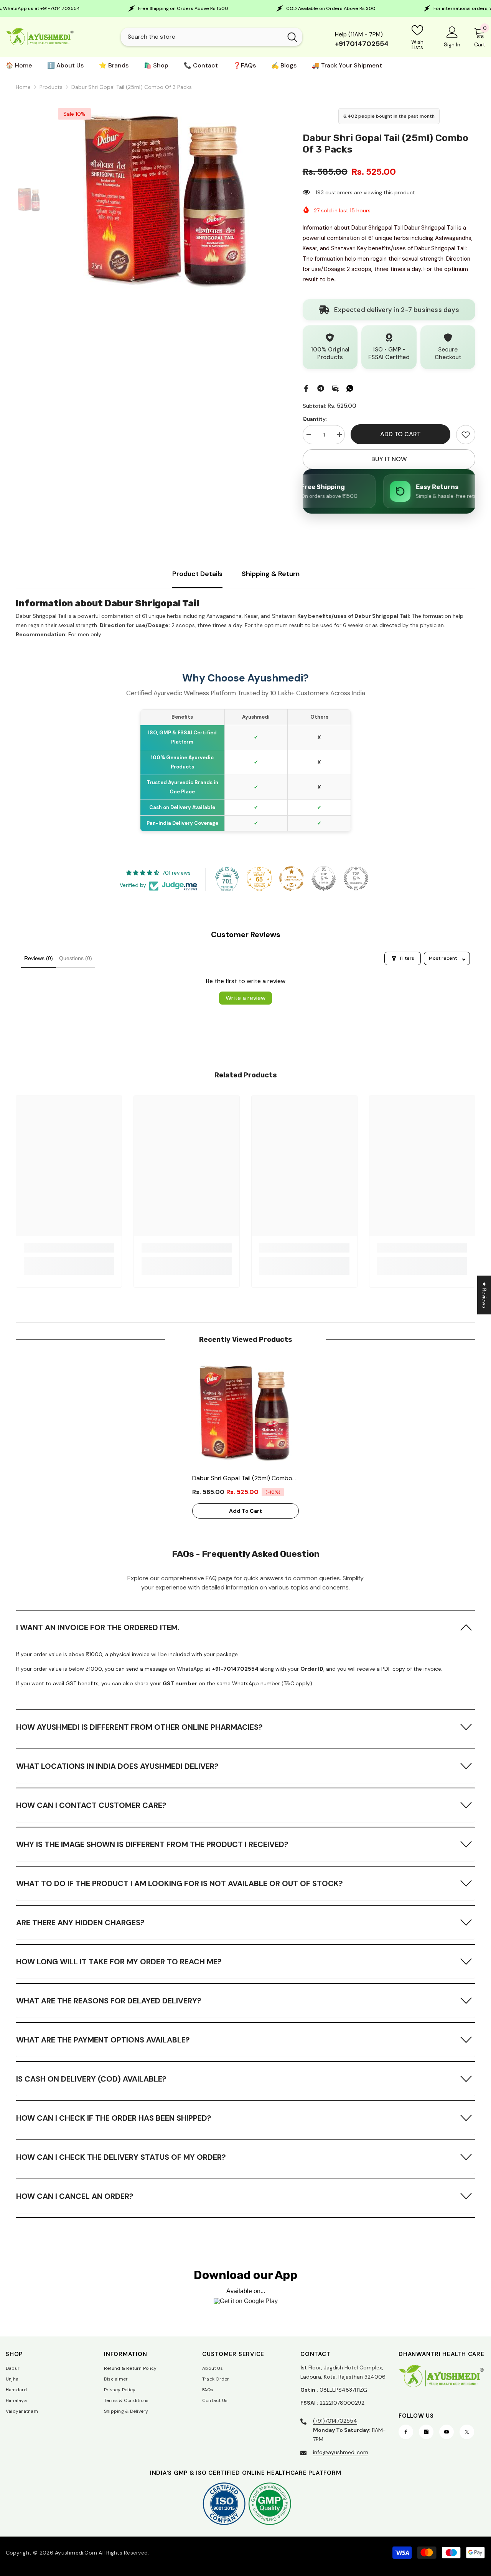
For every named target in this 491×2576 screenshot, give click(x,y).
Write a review (245, 998)
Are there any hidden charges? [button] (80, 1923)
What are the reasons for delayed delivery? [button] (109, 2001)
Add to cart (400, 434)
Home (23, 87)
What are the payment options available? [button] (103, 2040)
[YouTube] (447, 2432)
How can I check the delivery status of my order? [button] (121, 2157)
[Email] (335, 387)
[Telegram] (321, 387)
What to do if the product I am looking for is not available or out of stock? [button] (180, 1883)
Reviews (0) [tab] (39, 958)
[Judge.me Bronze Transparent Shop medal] (292, 878)
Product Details (197, 574)
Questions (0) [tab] (76, 958)
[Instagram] (426, 2432)
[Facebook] (306, 387)
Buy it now (389, 459)
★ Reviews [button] (484, 1295)
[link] (466, 435)
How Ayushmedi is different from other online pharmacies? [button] (139, 1727)
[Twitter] (467, 2432)
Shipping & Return (271, 574)
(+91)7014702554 (335, 2421)
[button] (246, 1627)
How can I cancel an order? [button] (75, 2196)
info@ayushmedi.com (341, 2452)
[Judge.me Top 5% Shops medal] (324, 878)
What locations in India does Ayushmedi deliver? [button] (117, 1766)
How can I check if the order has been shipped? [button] (114, 2118)
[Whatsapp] (350, 387)
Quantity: (315, 419)
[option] (167, 200)
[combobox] (202, 37)
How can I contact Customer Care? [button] (91, 1805)
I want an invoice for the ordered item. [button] (98, 1627)
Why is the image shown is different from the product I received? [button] (152, 1844)
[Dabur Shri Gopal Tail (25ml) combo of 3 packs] (245, 1413)
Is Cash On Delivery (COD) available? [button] (91, 2079)
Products (51, 87)
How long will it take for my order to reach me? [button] (119, 1962)
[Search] (212, 37)
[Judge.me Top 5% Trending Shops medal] (356, 878)
